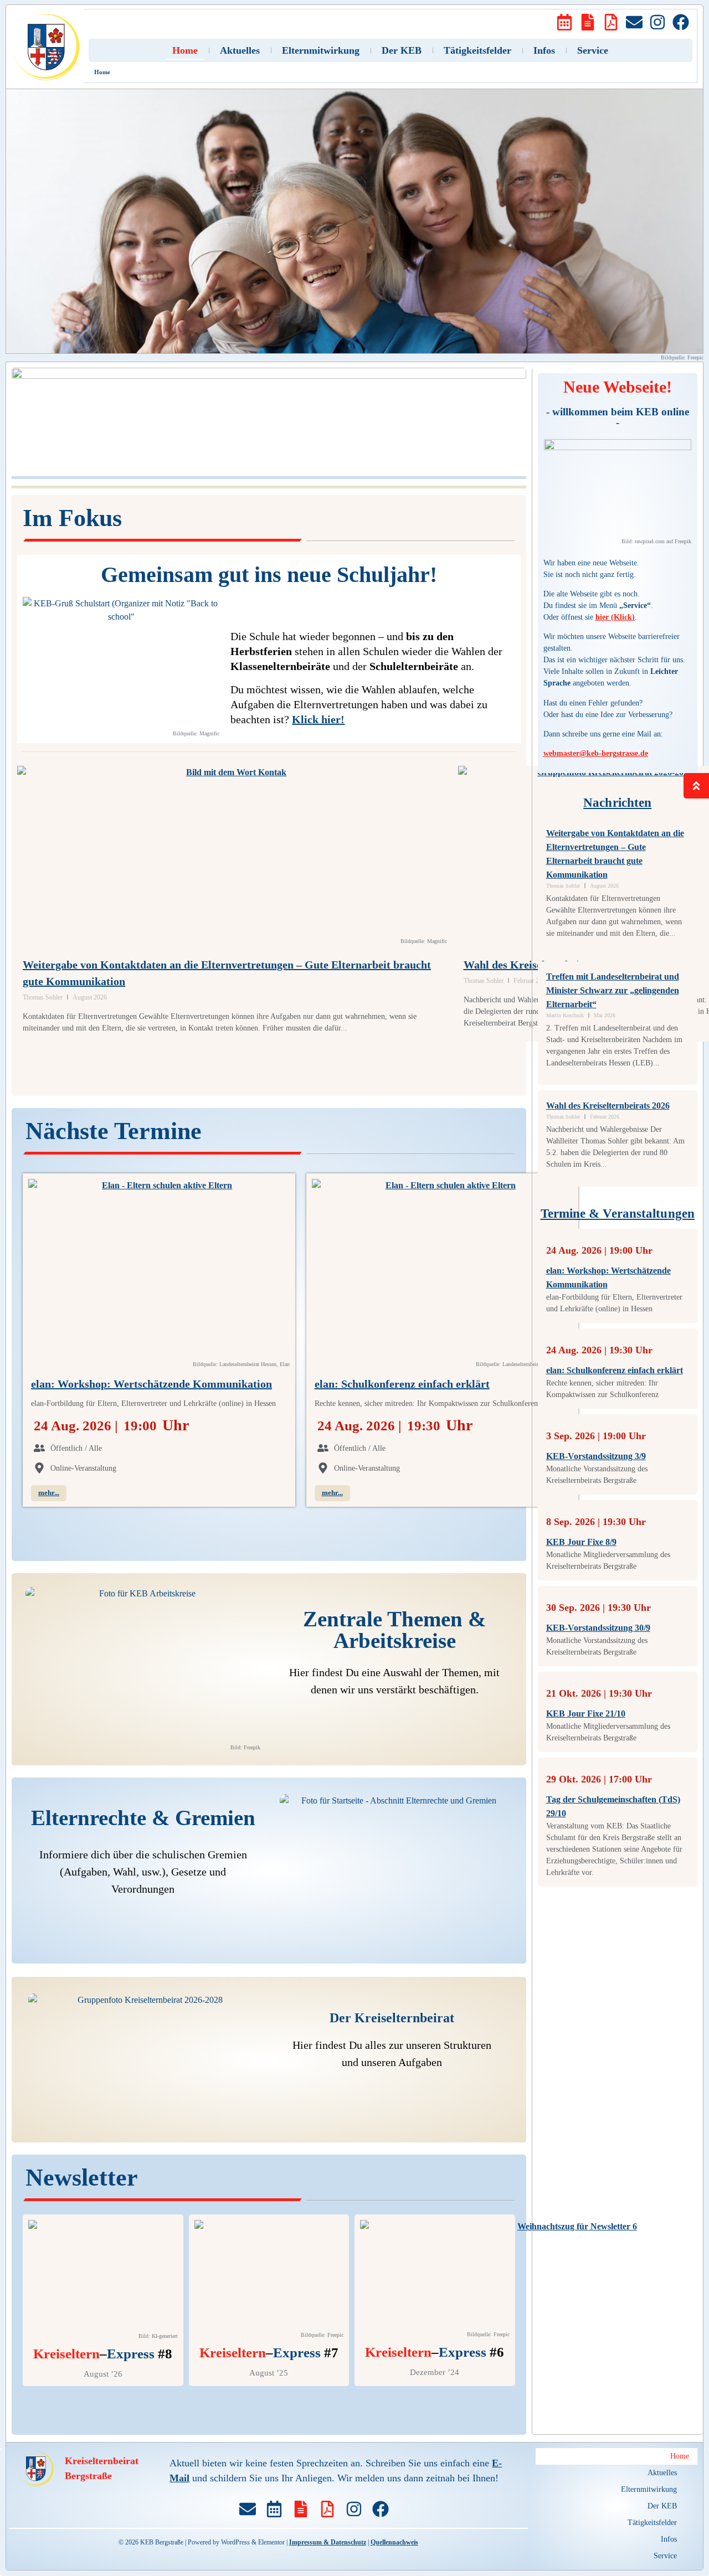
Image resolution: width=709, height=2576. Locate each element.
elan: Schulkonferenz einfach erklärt (402, 1384)
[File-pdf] (611, 22)
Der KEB (402, 50)
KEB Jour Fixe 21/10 (586, 1714)
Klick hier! (318, 719)
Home (185, 50)
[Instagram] (657, 22)
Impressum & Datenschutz (328, 2542)
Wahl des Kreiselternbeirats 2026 (608, 1106)
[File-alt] (588, 22)
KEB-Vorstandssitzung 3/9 (596, 1456)
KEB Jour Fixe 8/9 (581, 1542)
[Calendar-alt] (564, 22)
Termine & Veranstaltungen (618, 1214)
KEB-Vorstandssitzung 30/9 (598, 1628)
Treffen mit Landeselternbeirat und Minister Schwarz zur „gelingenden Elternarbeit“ (613, 990)
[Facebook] (681, 22)
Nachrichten (617, 803)
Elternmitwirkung (321, 50)
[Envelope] (634, 22)
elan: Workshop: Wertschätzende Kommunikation (151, 1384)
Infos (544, 50)
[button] (616, 2473)
